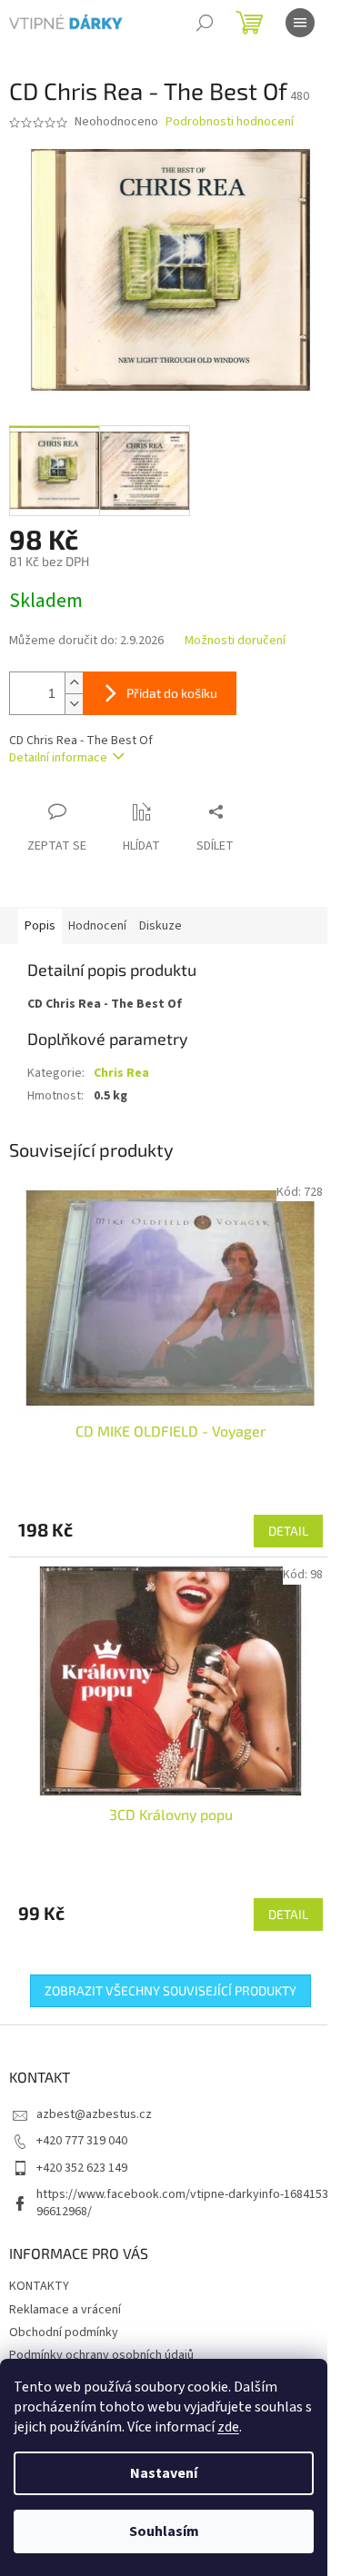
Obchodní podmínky (64, 2332)
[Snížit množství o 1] (74, 704)
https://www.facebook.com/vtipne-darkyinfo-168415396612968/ (182, 2203)
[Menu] (300, 23)
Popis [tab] (40, 926)
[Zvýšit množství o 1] (74, 683)
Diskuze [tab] (160, 926)
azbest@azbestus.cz (94, 2114)
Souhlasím (164, 2531)
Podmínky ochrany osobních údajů (101, 2355)
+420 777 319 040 (82, 2141)
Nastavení (164, 2473)
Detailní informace (58, 758)
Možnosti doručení (235, 641)
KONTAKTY (39, 2286)
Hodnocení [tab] (97, 926)
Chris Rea (121, 1073)
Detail (288, 1531)
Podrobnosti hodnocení (230, 122)
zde (228, 2427)
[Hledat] (205, 23)
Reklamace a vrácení (65, 2310)
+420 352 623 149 (82, 2168)
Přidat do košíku (172, 693)
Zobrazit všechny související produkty (170, 1990)
